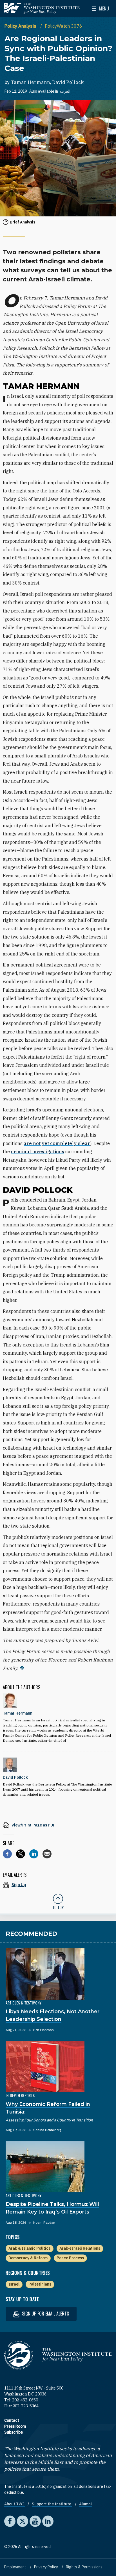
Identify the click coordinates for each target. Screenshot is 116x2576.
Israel (14, 2284)
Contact (12, 2420)
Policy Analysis (21, 26)
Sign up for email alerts (45, 2314)
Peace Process (70, 2258)
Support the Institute (52, 2504)
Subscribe (14, 2432)
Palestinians (40, 2284)
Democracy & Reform (28, 2258)
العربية (65, 91)
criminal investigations (38, 1152)
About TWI (14, 2504)
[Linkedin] (34, 1854)
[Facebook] (7, 1854)
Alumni (85, 2504)
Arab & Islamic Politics (29, 2248)
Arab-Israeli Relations (80, 2248)
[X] (21, 1854)
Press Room (15, 2426)
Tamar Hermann (30, 82)
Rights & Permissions (84, 2567)
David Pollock (68, 82)
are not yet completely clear (57, 1143)
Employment (16, 2567)
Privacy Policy (46, 2567)
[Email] (47, 1854)
